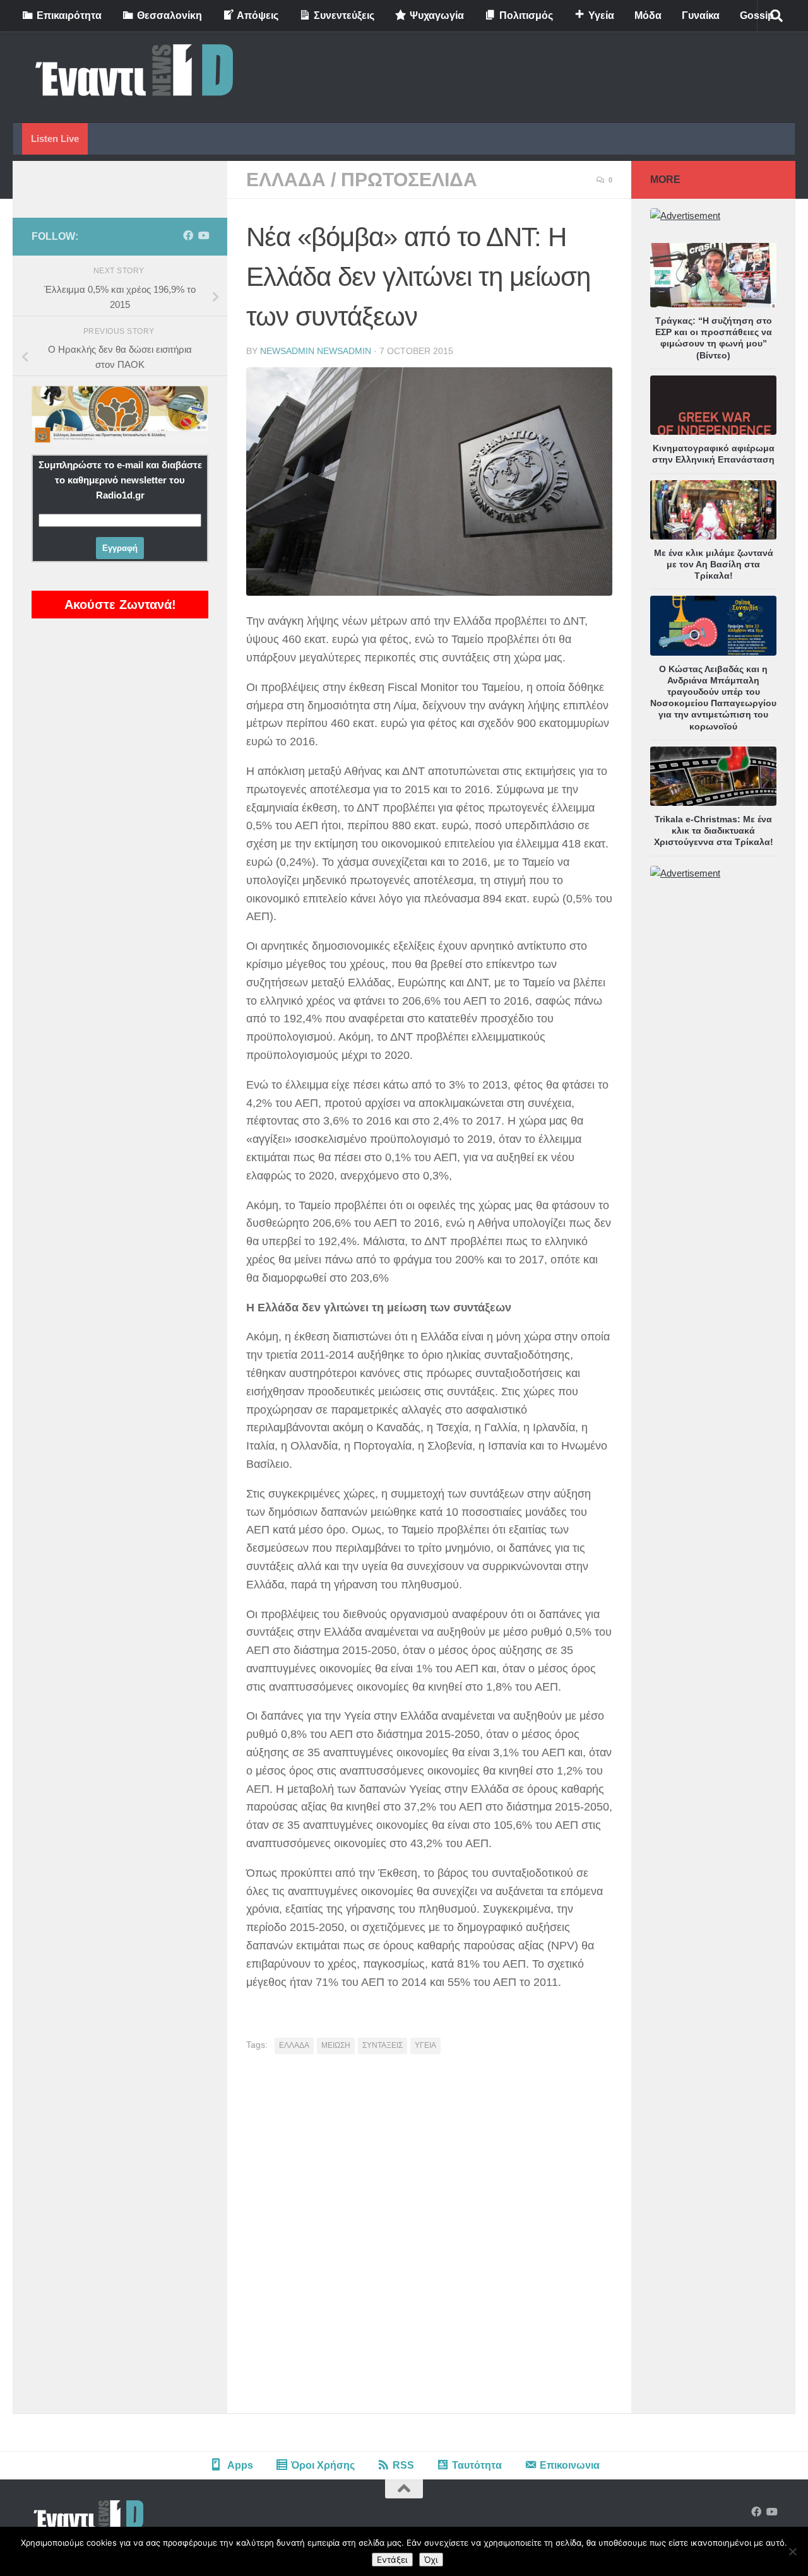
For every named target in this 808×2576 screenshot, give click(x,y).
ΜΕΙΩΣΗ (336, 2045)
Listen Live (55, 139)
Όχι (431, 2560)
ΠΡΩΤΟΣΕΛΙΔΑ (409, 180)
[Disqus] (429, 2238)
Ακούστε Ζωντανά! (120, 605)
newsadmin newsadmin (316, 351)
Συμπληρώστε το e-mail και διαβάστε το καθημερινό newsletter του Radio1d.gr (120, 480)
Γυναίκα (701, 15)
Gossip (757, 15)
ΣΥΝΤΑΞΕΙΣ (383, 2045)
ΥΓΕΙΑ (425, 2045)
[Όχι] (792, 2551)
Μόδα (648, 15)
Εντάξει (392, 2560)
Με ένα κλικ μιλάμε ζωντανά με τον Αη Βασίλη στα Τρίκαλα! (714, 564)
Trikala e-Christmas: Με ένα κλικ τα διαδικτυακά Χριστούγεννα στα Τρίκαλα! (714, 830)
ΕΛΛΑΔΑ (286, 180)
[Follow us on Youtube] (203, 236)
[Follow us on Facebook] (188, 236)
